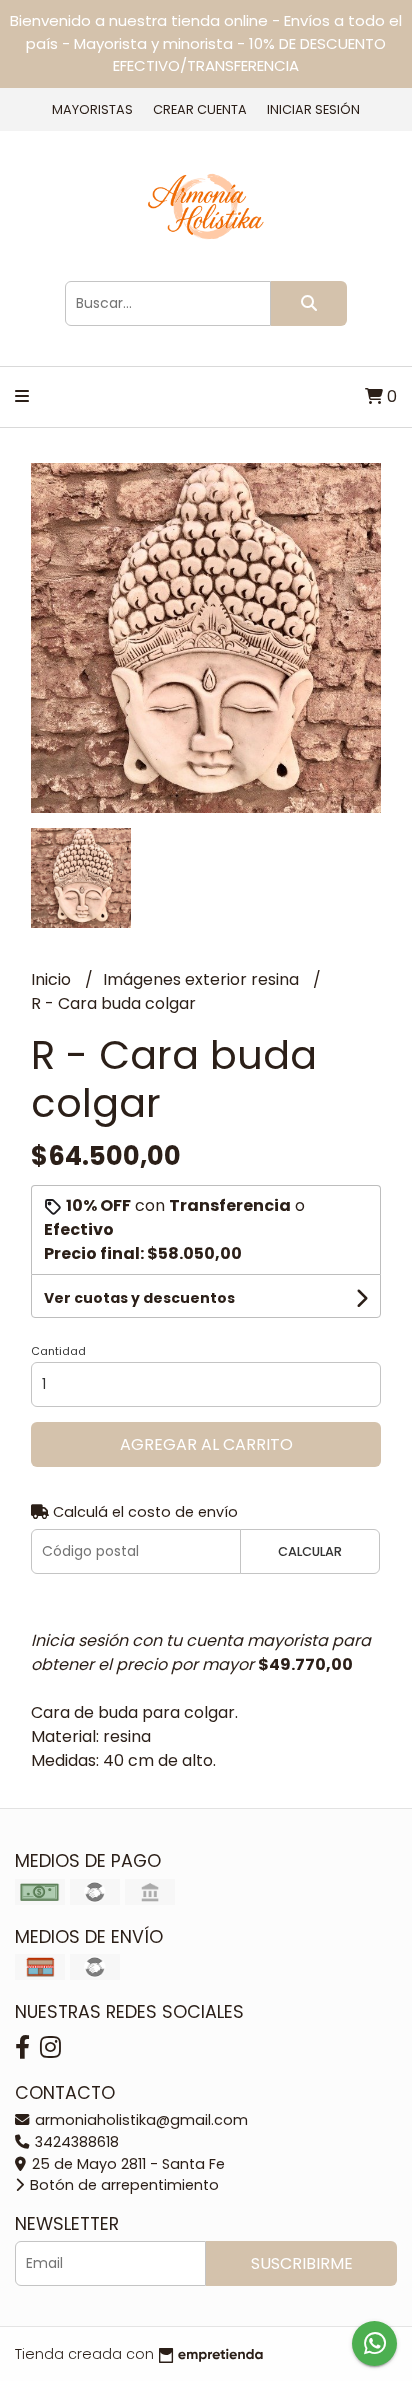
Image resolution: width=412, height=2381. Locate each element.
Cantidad (58, 1351)
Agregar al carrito (206, 1444)
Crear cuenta (200, 109)
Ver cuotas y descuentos (139, 1298)
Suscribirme (302, 2263)
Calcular (310, 1551)
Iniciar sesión (313, 109)
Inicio (53, 979)
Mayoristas (92, 109)
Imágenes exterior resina (203, 979)
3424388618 (75, 2142)
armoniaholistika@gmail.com (139, 2120)
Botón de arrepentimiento (122, 2185)
